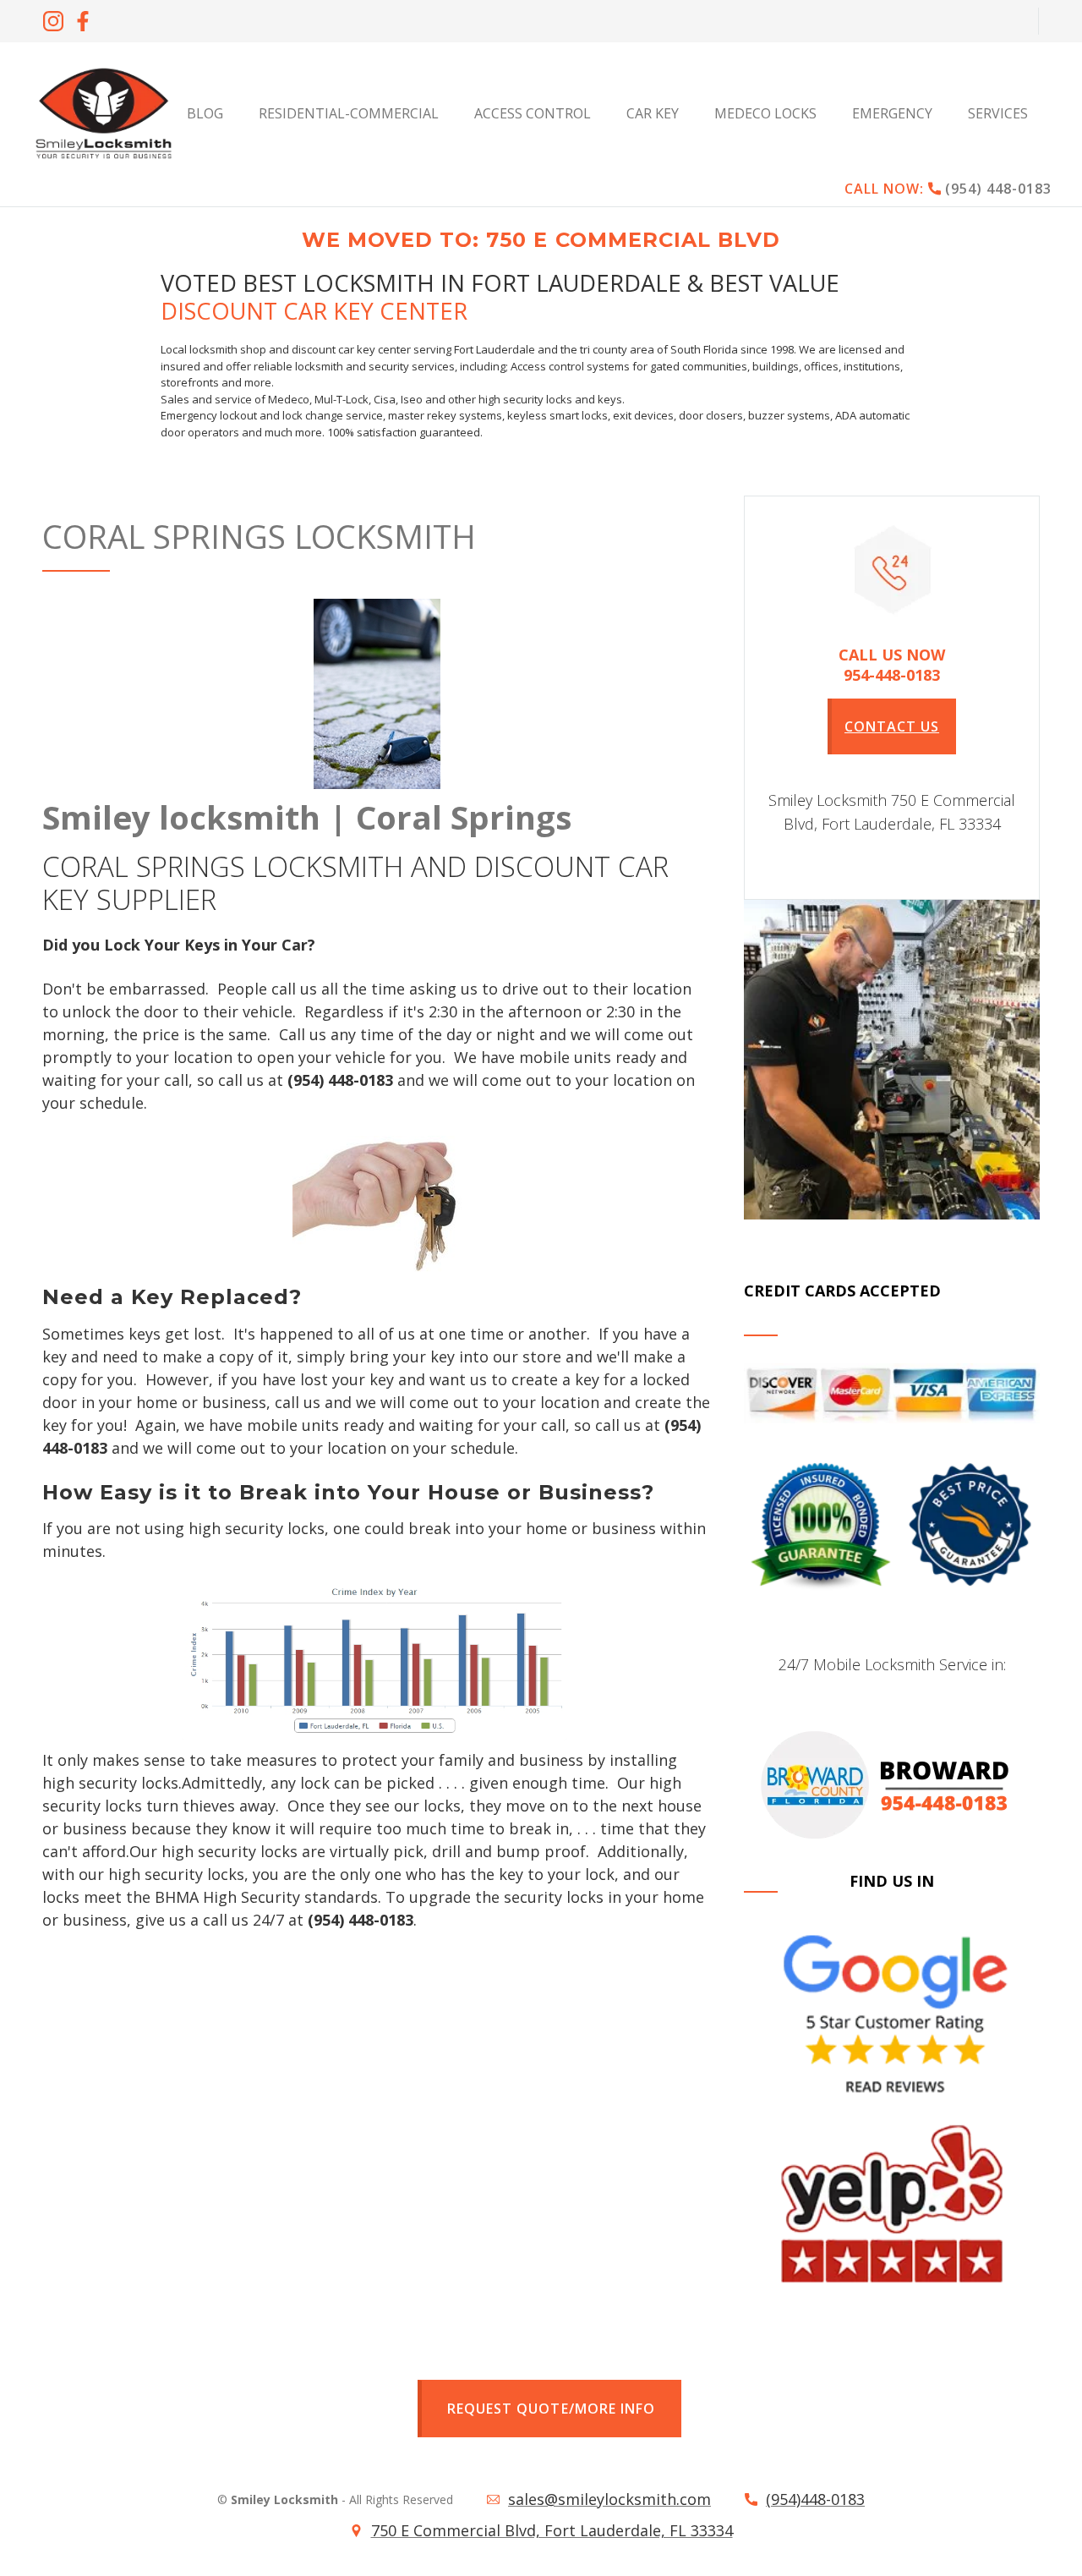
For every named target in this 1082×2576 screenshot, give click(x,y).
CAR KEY (653, 113)
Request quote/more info (551, 2409)
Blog (205, 113)
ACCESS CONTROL (533, 113)
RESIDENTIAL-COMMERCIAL (349, 113)
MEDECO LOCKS (765, 113)
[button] (1001, 113)
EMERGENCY (892, 113)
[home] (104, 113)
